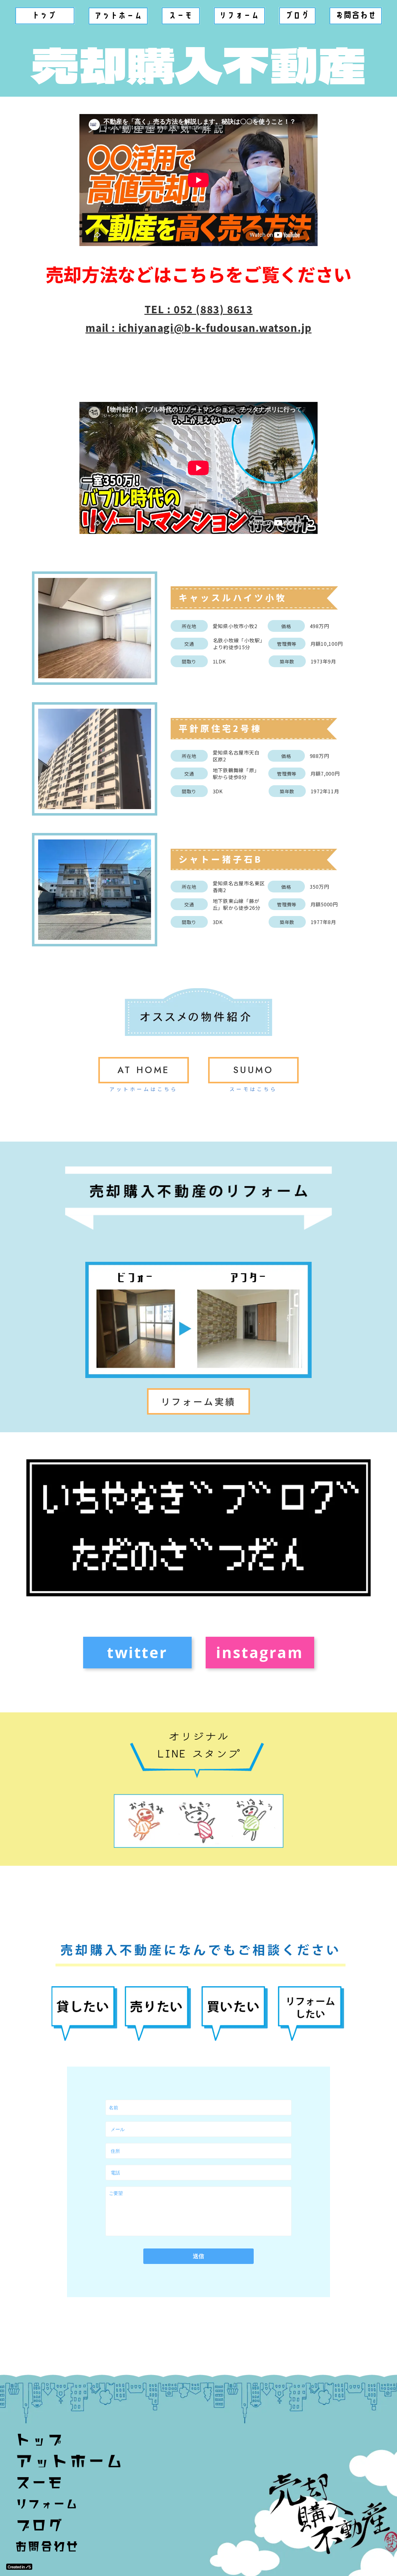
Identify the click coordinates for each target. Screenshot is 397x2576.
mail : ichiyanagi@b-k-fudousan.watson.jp (199, 328)
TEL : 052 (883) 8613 (199, 309)
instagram (260, 1652)
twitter (137, 1652)
